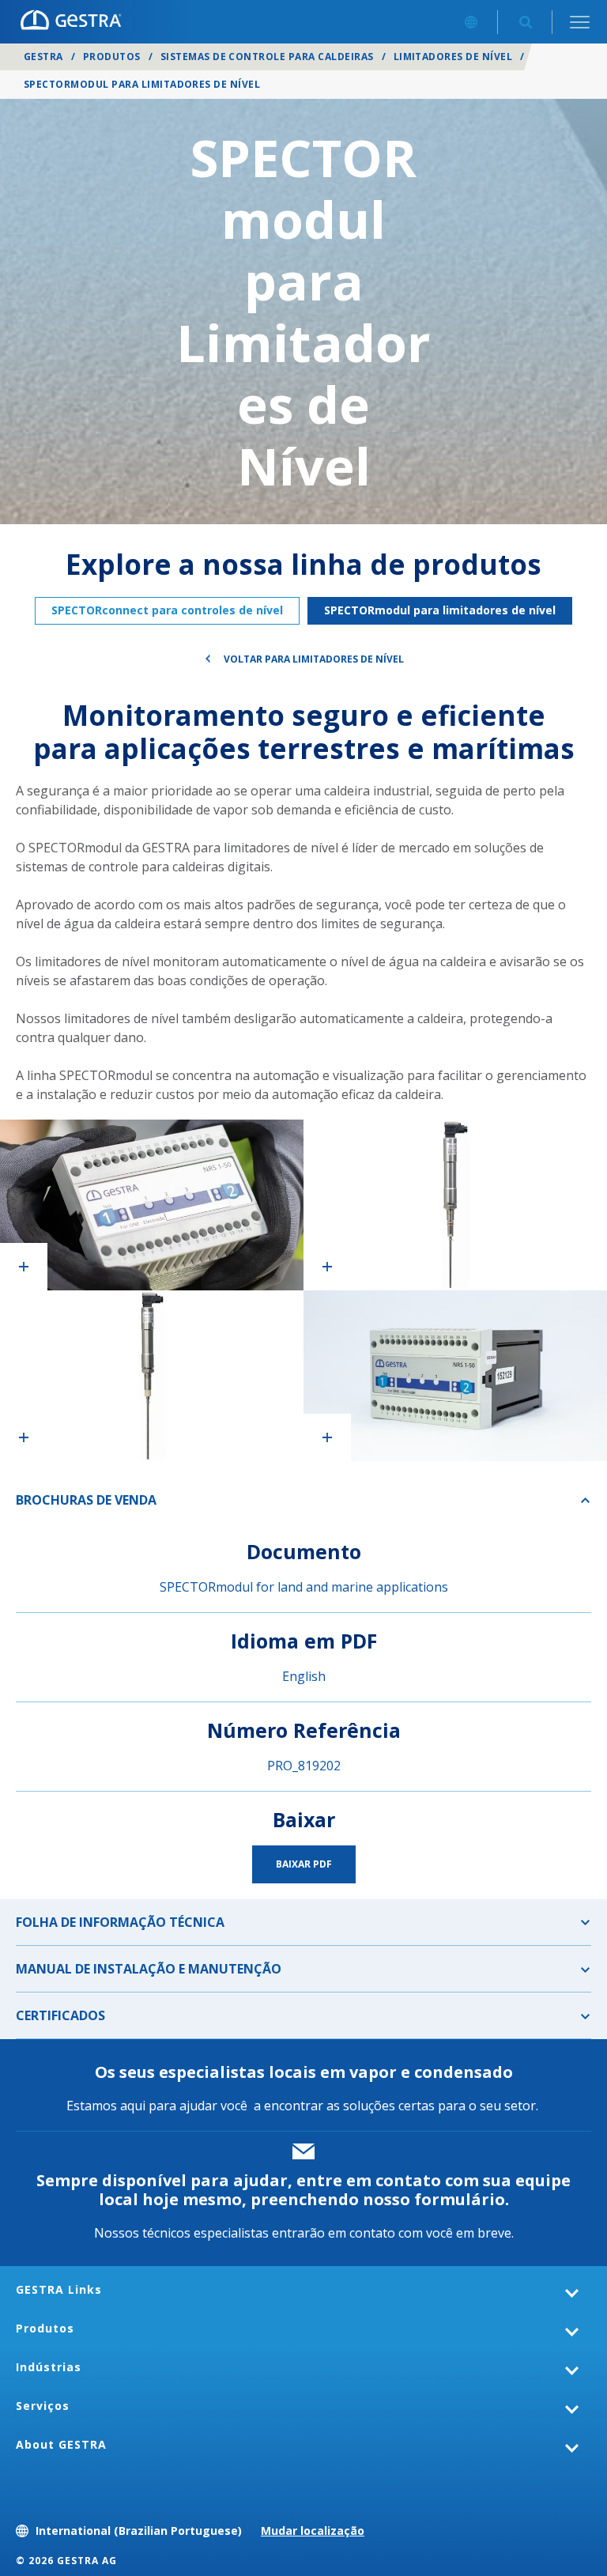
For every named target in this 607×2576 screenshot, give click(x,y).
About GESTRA (61, 2444)
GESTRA (43, 57)
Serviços (43, 2406)
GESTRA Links (59, 2289)
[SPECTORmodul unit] (455, 1376)
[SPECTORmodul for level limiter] (455, 1205)
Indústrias (49, 2367)
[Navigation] (580, 22)
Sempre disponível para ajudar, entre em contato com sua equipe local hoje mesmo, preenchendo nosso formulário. (303, 2190)
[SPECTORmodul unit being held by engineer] (152, 1205)
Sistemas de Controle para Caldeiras (267, 57)
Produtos (112, 57)
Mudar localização (313, 2531)
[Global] (471, 22)
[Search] (525, 22)
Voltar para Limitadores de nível (314, 659)
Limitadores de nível (453, 57)
